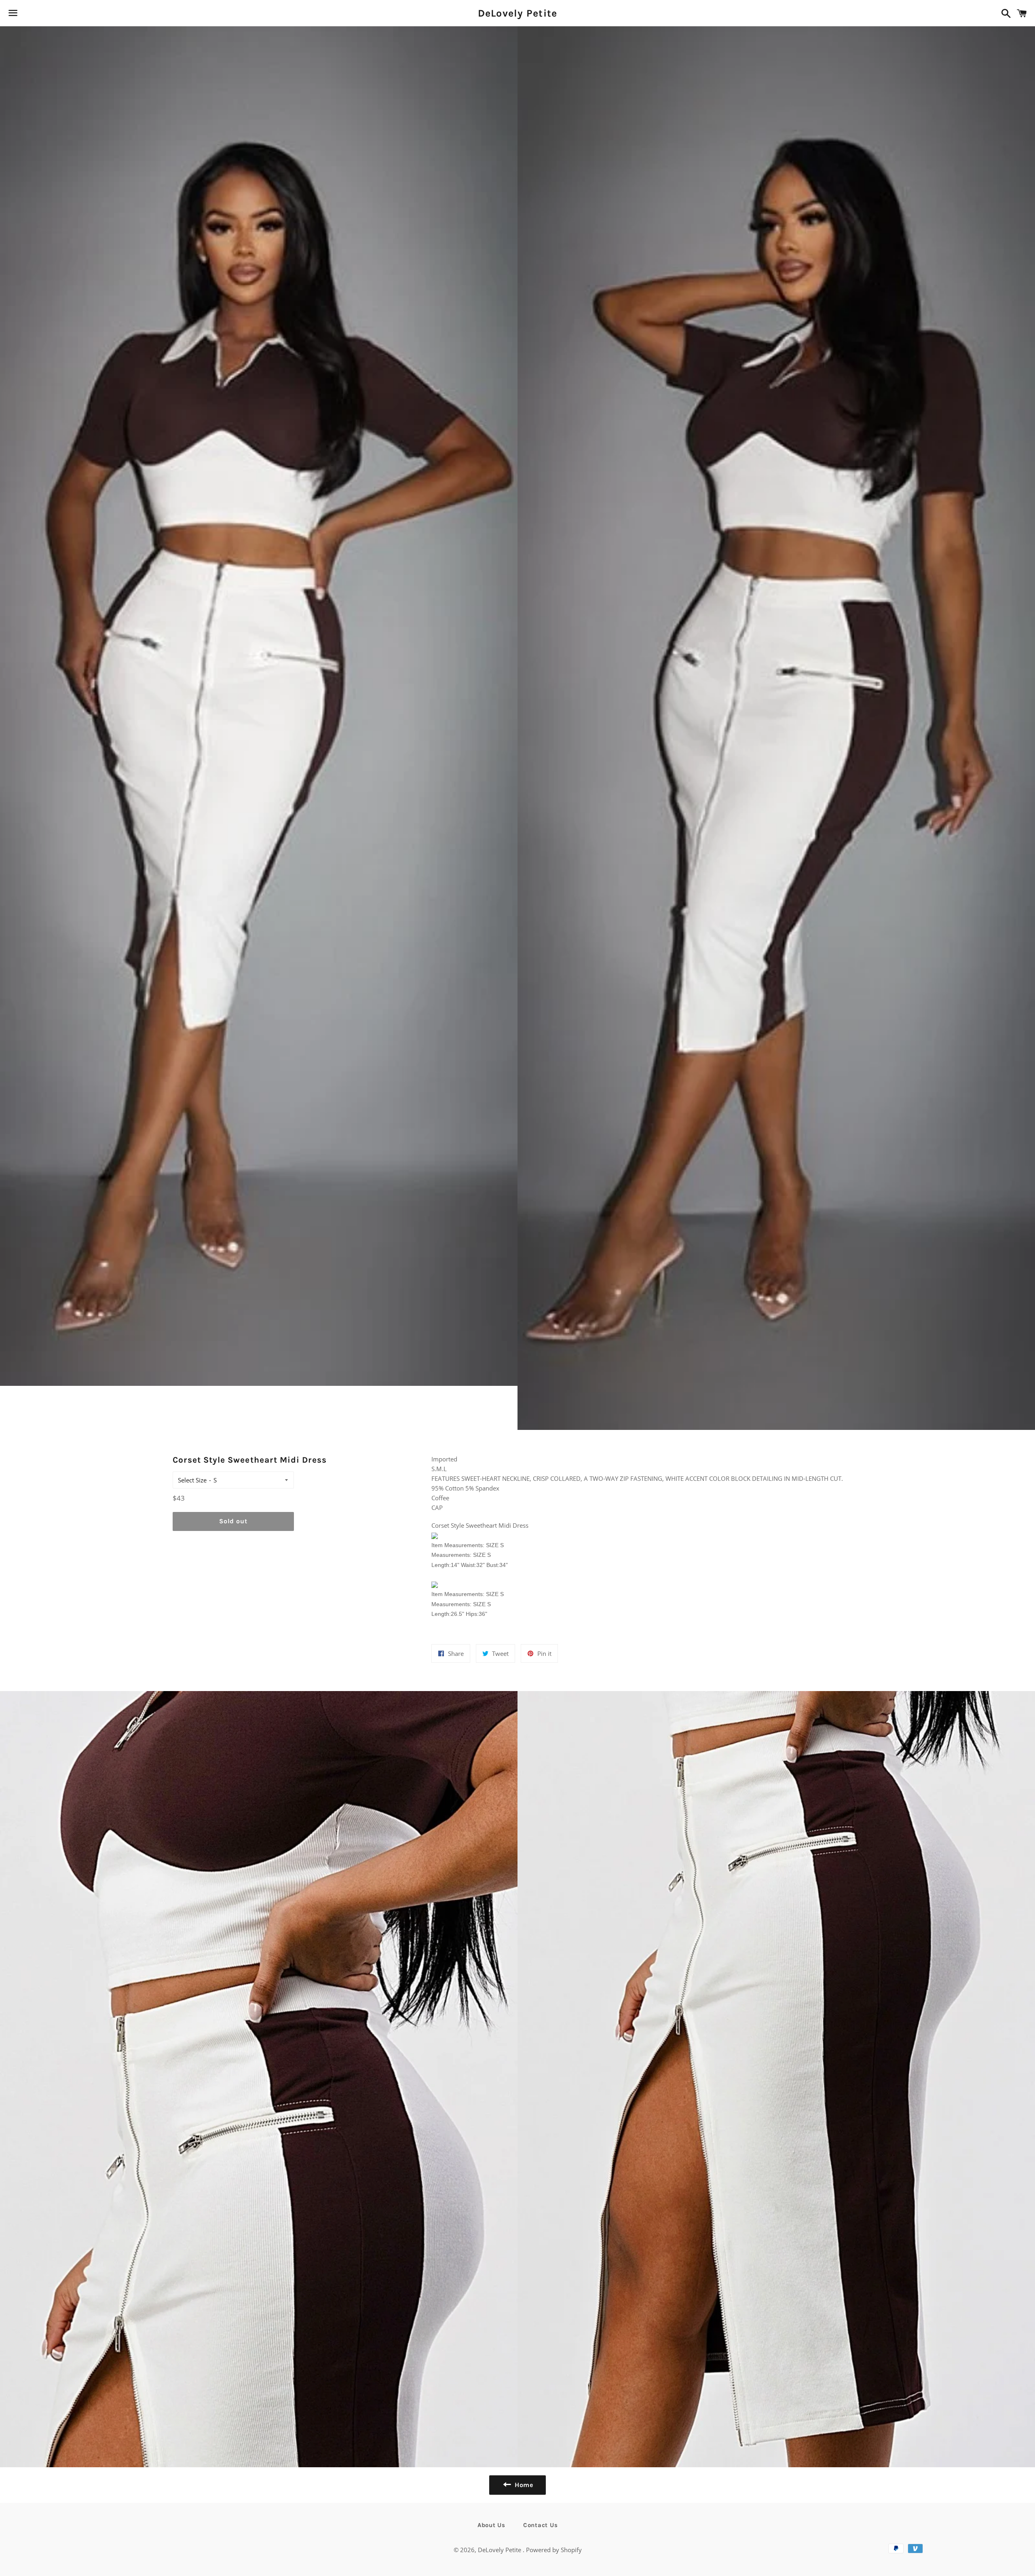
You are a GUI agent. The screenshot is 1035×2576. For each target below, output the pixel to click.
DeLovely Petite (518, 13)
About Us (491, 2525)
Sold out (233, 1521)
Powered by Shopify (554, 2550)
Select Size (192, 1480)
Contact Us (541, 2525)
